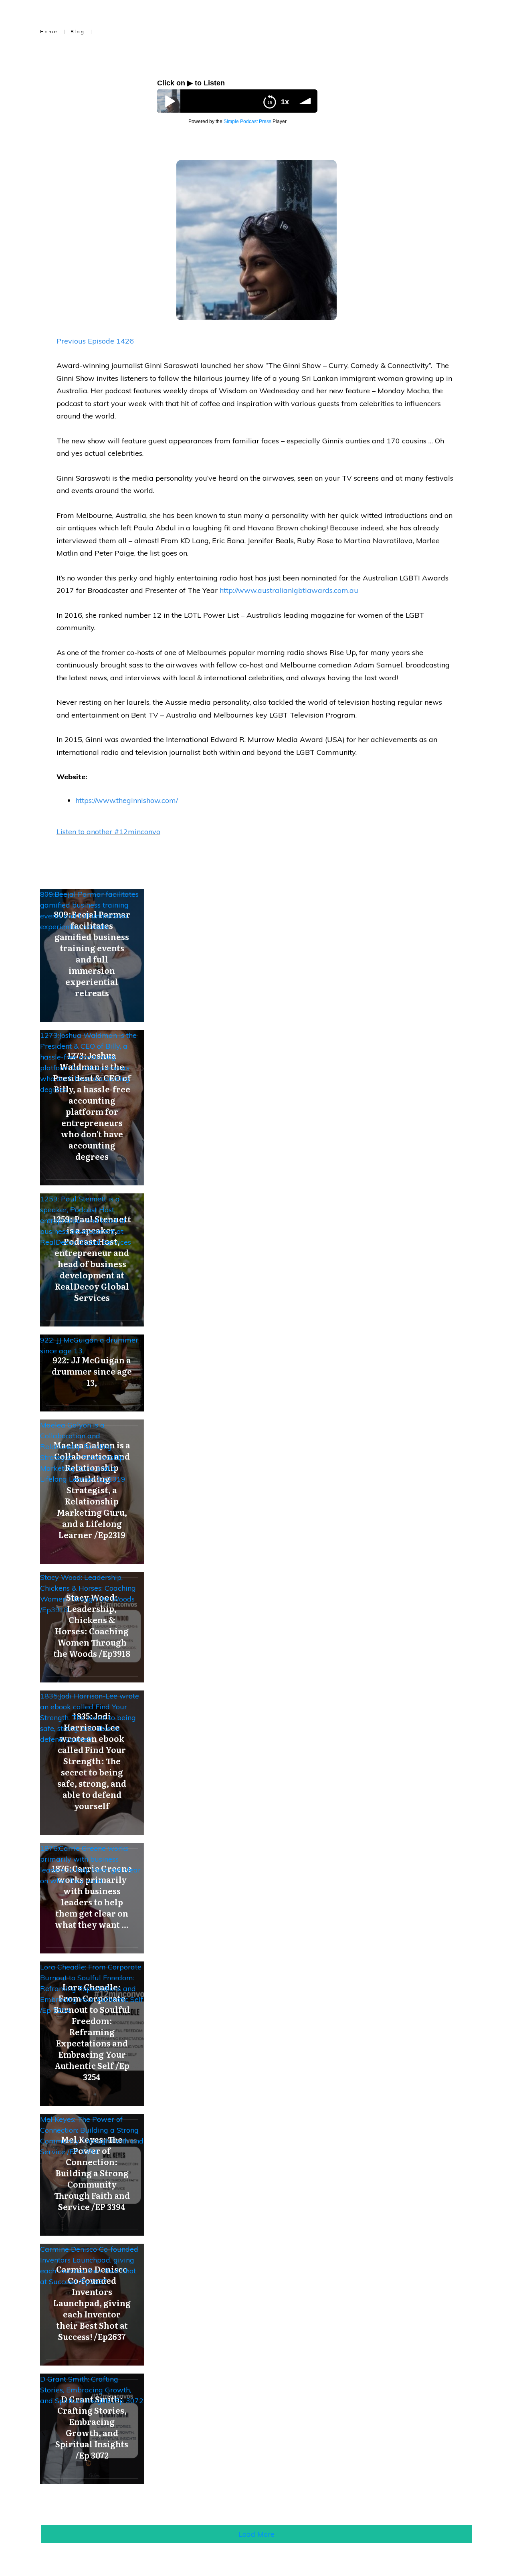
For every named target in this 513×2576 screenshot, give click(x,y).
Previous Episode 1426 (95, 341)
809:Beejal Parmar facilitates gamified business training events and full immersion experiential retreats (89, 910)
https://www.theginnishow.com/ (127, 800)
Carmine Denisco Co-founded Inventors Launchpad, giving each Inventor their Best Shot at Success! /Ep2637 (89, 2265)
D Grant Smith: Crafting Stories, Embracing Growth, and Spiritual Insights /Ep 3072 (92, 2390)
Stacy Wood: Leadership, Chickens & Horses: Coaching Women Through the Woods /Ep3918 (88, 1593)
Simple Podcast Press (247, 121)
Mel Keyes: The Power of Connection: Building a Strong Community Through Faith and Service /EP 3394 (92, 2135)
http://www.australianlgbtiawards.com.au (289, 590)
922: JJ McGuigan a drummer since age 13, (89, 1345)
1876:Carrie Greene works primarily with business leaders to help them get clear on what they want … (90, 1864)
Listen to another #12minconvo (108, 832)
